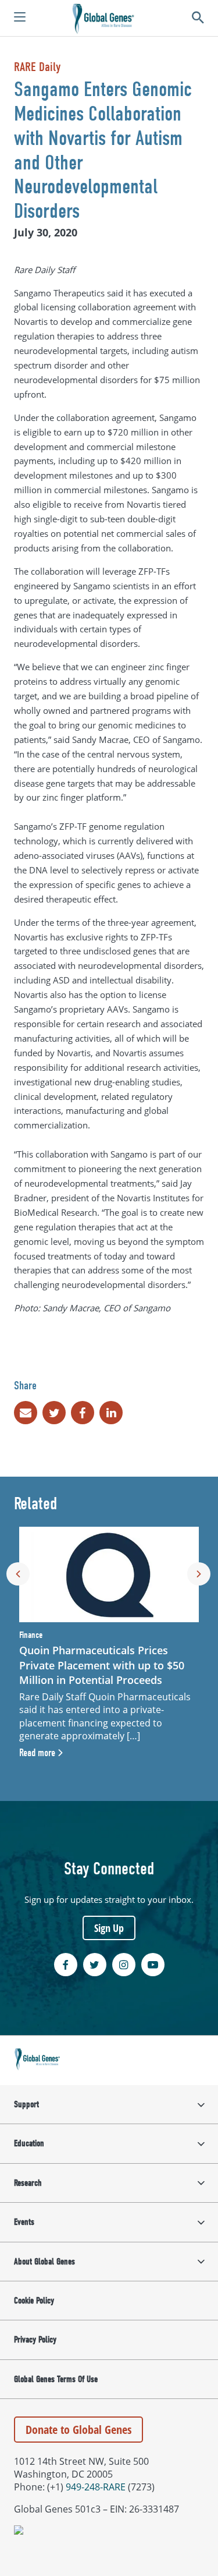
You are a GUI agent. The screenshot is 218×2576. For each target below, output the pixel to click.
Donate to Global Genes (78, 2430)
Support (26, 2104)
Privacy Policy (35, 2340)
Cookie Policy (34, 2301)
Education (29, 2143)
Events (24, 2222)
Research (28, 2183)
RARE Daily (37, 67)
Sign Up (109, 1928)
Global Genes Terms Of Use (56, 2379)
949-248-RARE (96, 2487)
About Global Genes (44, 2262)
